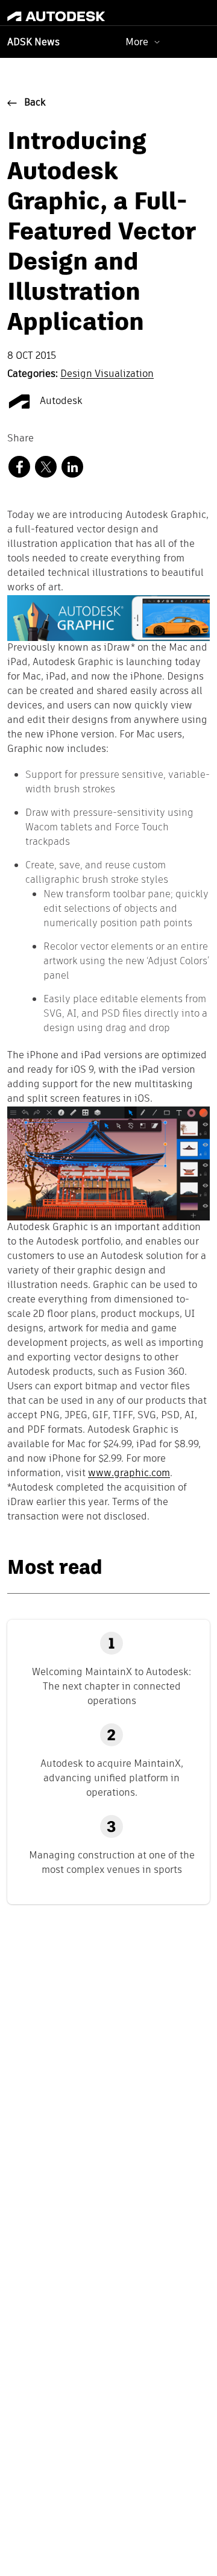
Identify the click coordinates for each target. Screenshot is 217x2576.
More (137, 42)
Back (35, 103)
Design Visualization (107, 374)
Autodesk (60, 402)
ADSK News (33, 43)
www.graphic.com (129, 1474)
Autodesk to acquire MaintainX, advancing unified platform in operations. (112, 1778)
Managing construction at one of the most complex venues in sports (112, 1862)
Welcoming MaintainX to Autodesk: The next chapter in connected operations (112, 1686)
